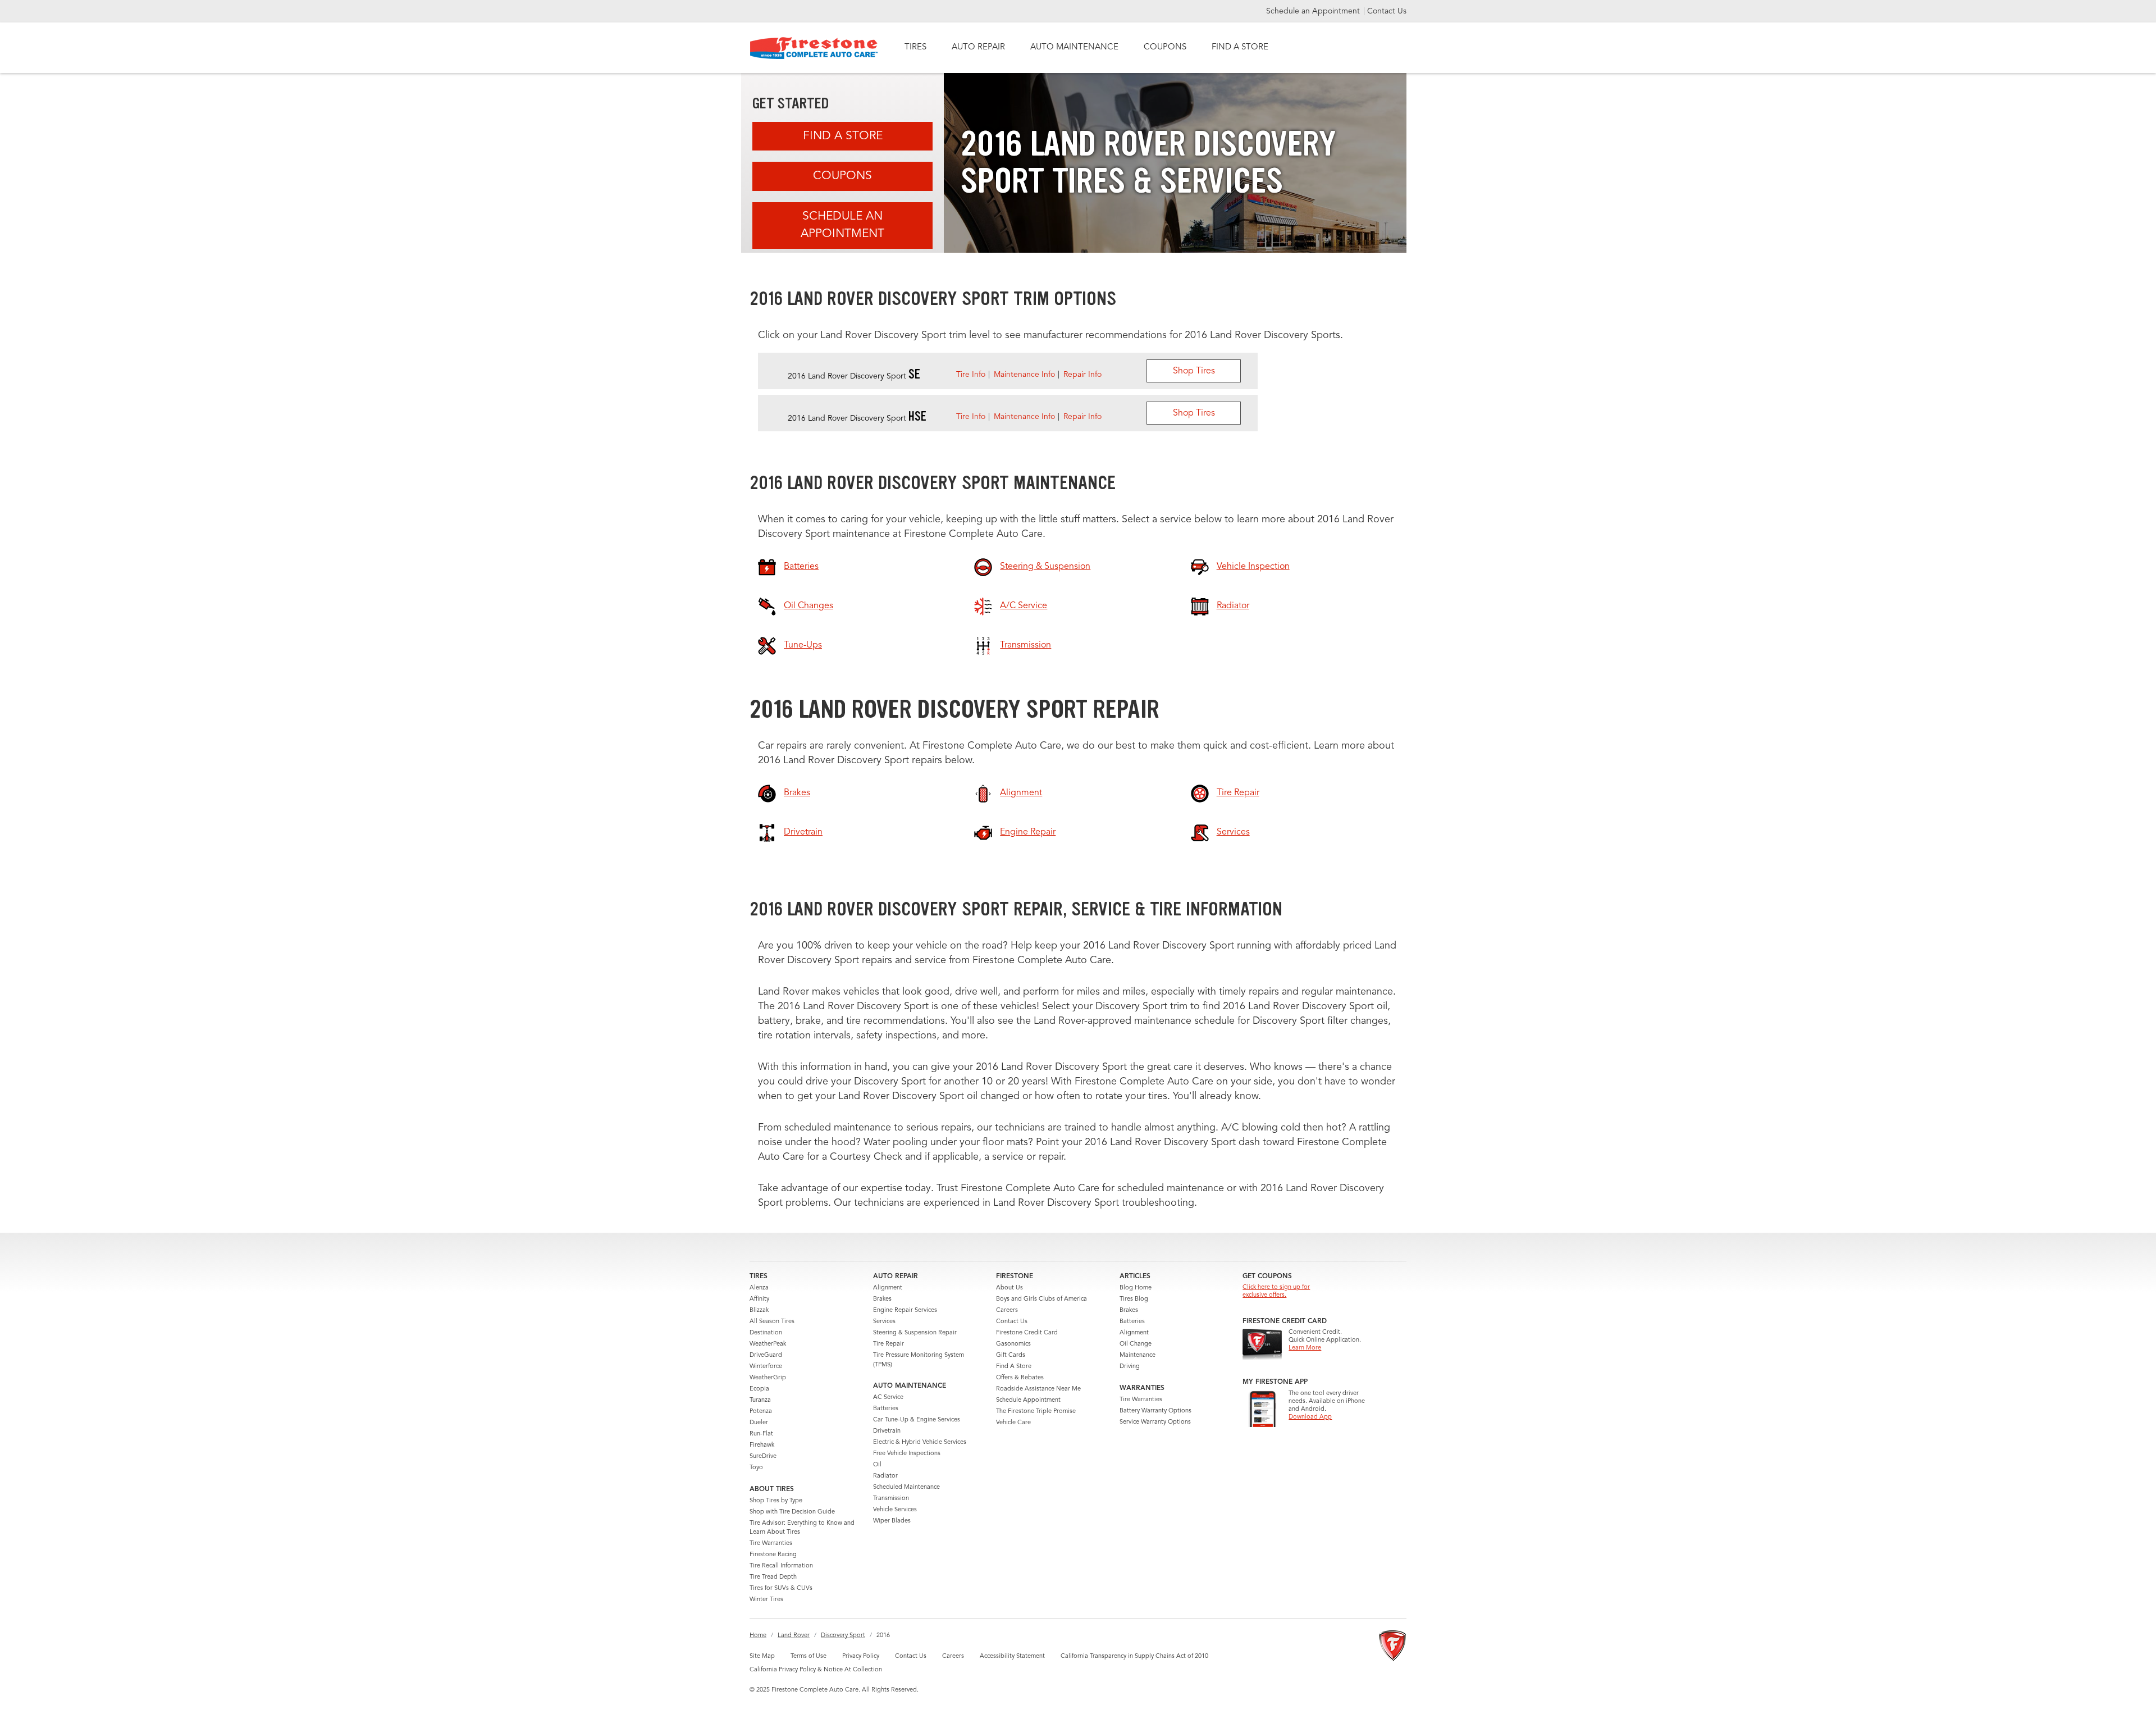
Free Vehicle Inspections (907, 1454)
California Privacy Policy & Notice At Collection (816, 1670)
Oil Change (1136, 1344)
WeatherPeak (768, 1344)
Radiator (885, 1476)
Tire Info (971, 375)
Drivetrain (887, 1431)
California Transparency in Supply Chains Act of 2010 (1134, 1656)
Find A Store (843, 136)
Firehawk (762, 1445)
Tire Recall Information (781, 1566)
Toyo (756, 1468)
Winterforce (766, 1367)
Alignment (888, 1288)
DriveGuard (766, 1355)
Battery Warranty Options (1155, 1411)
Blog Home (1136, 1288)
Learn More (1305, 1348)
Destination (766, 1333)
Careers (1007, 1311)
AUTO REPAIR (978, 47)
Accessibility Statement (1012, 1656)
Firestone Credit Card (1027, 1333)
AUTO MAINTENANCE (1074, 47)
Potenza (761, 1412)
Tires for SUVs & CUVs (781, 1588)
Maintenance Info (1024, 375)
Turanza (760, 1400)
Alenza (759, 1288)
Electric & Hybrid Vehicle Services (920, 1442)
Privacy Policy (861, 1656)
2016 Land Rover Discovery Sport (854, 376)
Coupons (842, 176)
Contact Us (1387, 11)
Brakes (882, 1299)
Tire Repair (889, 1344)
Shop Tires (1194, 371)
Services (884, 1322)
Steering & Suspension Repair (915, 1333)
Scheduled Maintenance (906, 1487)
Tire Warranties (771, 1544)
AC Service (888, 1398)
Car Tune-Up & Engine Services (917, 1420)
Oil (877, 1465)
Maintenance (1138, 1355)
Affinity (759, 1299)
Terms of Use (808, 1656)
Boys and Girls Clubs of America (1042, 1299)
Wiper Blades (892, 1521)
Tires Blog (1134, 1299)
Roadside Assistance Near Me (1038, 1389)
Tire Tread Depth (773, 1577)
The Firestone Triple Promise (1036, 1412)
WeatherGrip (768, 1378)
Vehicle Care (1013, 1423)
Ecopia (759, 1389)
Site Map (762, 1656)
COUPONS (1165, 47)
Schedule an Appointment (1314, 11)
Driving (1130, 1367)
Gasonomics (1013, 1344)
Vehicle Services (895, 1510)
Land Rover (794, 1636)
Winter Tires (766, 1600)
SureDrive (763, 1457)
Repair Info (1082, 375)
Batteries (886, 1409)
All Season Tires (772, 1322)
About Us (1010, 1288)
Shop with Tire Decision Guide (792, 1512)
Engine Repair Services (905, 1311)
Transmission (891, 1499)
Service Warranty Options (1155, 1422)
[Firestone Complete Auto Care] (814, 48)
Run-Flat (761, 1434)
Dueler (759, 1423)
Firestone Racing (773, 1555)
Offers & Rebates (1020, 1378)
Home (758, 1636)
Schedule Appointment (1028, 1400)
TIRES (915, 47)
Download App (1310, 1417)
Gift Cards (1011, 1355)
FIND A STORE (1240, 47)
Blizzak (759, 1311)
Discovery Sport (843, 1636)
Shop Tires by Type (776, 1501)
